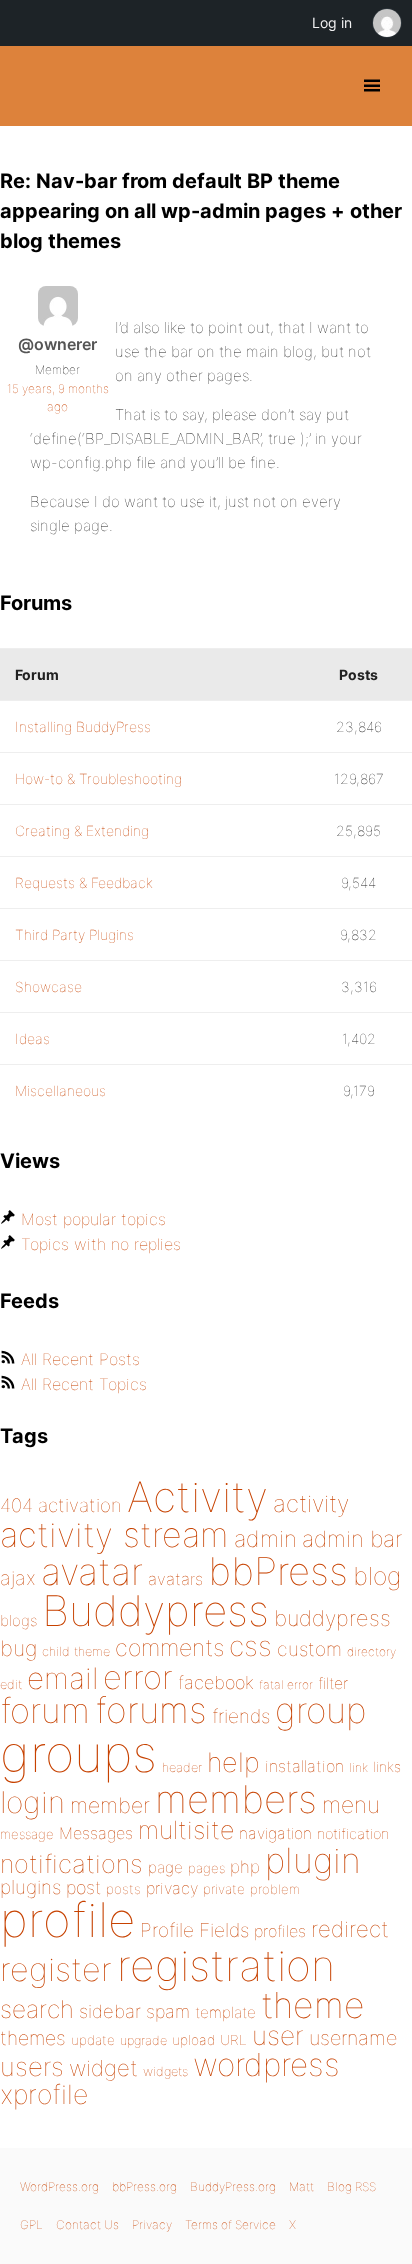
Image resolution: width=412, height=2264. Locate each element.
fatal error (286, 1684)
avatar (92, 1571)
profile (67, 1920)
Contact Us (87, 2224)
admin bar (352, 1538)
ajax (18, 1578)
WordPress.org (59, 2186)
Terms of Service (230, 2224)
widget (103, 2068)
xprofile (44, 2094)
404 (16, 1505)
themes (33, 2038)
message (27, 1834)
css (250, 1646)
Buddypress (155, 1610)
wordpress (266, 2064)
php (245, 1866)
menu (351, 1805)
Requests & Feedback (84, 882)
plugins (30, 1887)
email (62, 1678)
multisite (186, 1830)
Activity (197, 1496)
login (32, 1802)
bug (18, 1648)
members (236, 1799)
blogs (18, 1620)
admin (265, 1539)
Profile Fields (194, 1930)
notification (353, 1834)
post (83, 1887)
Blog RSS (351, 2186)
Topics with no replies (101, 1244)
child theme (76, 1651)
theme (313, 2005)
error (138, 1677)
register (56, 1969)
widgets (165, 2071)
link (358, 1767)
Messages (96, 1833)
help (233, 1762)
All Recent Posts (80, 1359)
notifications (71, 1863)
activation (80, 1505)
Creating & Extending (82, 830)
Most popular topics (93, 1219)
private (224, 1889)
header (182, 1767)
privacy (172, 1888)
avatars (175, 1579)
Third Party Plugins (74, 934)
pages (206, 1868)
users (32, 2066)
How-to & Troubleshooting (98, 778)
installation (304, 1766)
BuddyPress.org (32, 86)
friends (241, 1716)
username (353, 2038)
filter (333, 1683)
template (225, 2012)
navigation (275, 1833)
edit (11, 1684)
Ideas (32, 1038)
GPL (31, 2224)
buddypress (332, 1618)
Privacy (152, 2224)
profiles (280, 1931)
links (387, 1766)
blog (377, 1576)
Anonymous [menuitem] (386, 23)
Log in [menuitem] (332, 22)
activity (311, 1503)
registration (226, 1965)
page (165, 1867)
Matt (301, 2186)
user (278, 2035)
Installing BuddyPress (83, 726)
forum (45, 1710)
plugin (313, 1860)
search (37, 2009)
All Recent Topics (84, 1384)
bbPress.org (144, 2186)
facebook (216, 1682)
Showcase (48, 986)
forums (151, 1710)
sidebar (110, 2011)
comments (169, 1647)
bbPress (278, 1571)
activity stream (114, 1534)
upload (193, 2040)
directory (371, 1651)
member (110, 1805)
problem (275, 1889)
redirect (350, 1929)
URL (233, 2040)
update (93, 2040)
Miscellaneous (60, 1090)
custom (309, 1649)
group (320, 1710)
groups (78, 1753)
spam (168, 2011)
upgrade (143, 2040)
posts (123, 1889)
